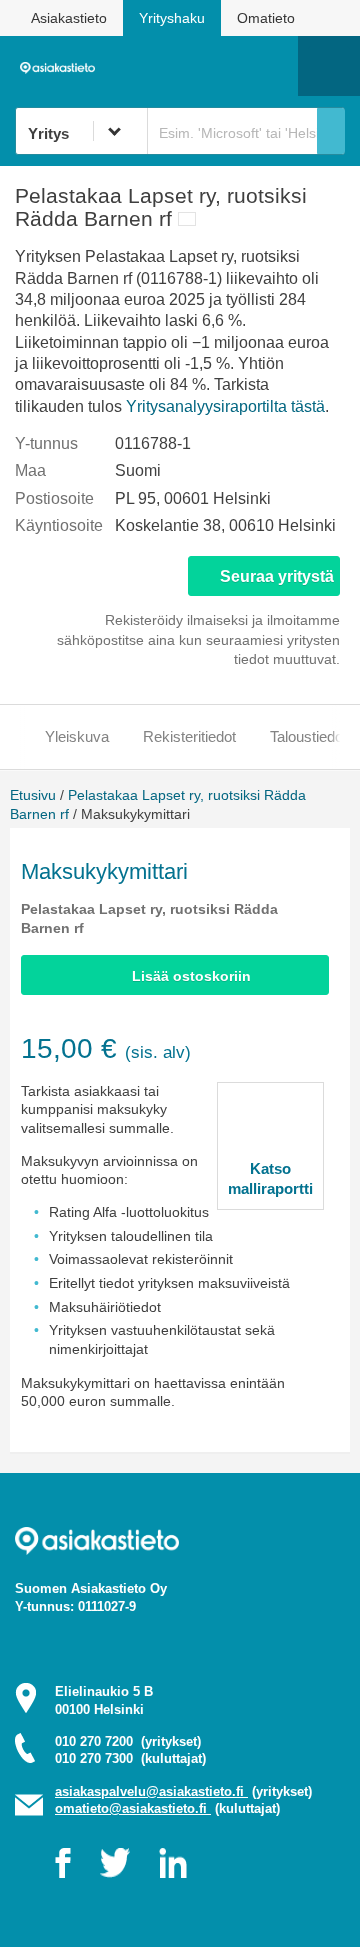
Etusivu (33, 795)
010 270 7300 (130, 1758)
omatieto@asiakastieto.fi (133, 1808)
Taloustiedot (308, 736)
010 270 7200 (128, 1741)
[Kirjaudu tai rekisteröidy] (273, 66)
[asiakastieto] (61, 66)
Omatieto (266, 18)
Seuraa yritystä (277, 576)
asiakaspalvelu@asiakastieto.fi (151, 1791)
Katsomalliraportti (270, 1178)
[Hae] (331, 131)
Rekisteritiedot (189, 736)
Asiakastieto (69, 18)
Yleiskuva (77, 736)
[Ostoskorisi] (180, 66)
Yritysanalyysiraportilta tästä (225, 406)
